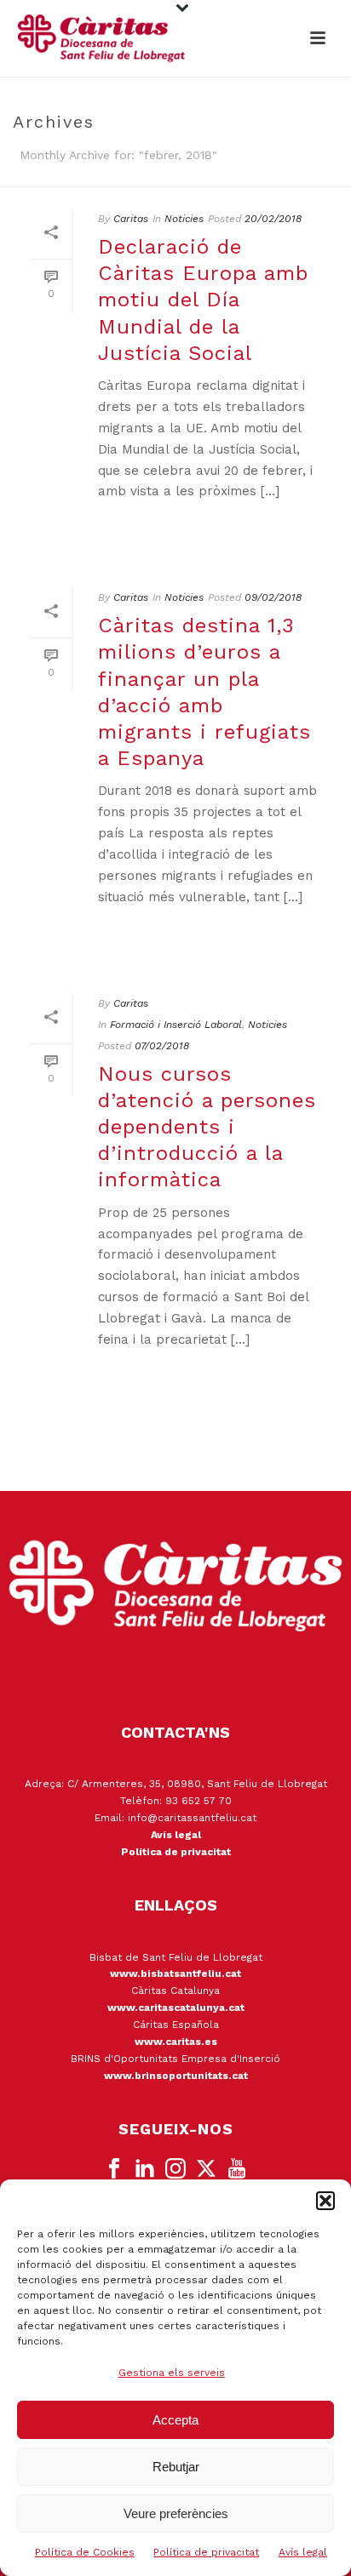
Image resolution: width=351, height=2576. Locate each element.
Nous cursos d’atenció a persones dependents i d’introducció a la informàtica (207, 1127)
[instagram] (175, 2169)
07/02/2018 (162, 1046)
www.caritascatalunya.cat (176, 2008)
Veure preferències (176, 2513)
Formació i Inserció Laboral (176, 1025)
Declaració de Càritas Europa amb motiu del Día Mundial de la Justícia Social (203, 300)
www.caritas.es (176, 2042)
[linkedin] (145, 2169)
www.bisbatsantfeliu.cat (175, 1973)
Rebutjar (176, 2467)
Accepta (175, 2420)
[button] (325, 2201)
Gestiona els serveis (172, 2373)
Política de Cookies (85, 2552)
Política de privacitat (206, 2552)
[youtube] (237, 2169)
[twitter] (206, 2169)
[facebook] (114, 2169)
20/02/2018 (273, 219)
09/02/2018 (273, 597)
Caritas (131, 219)
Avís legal (303, 2552)
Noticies (184, 219)
